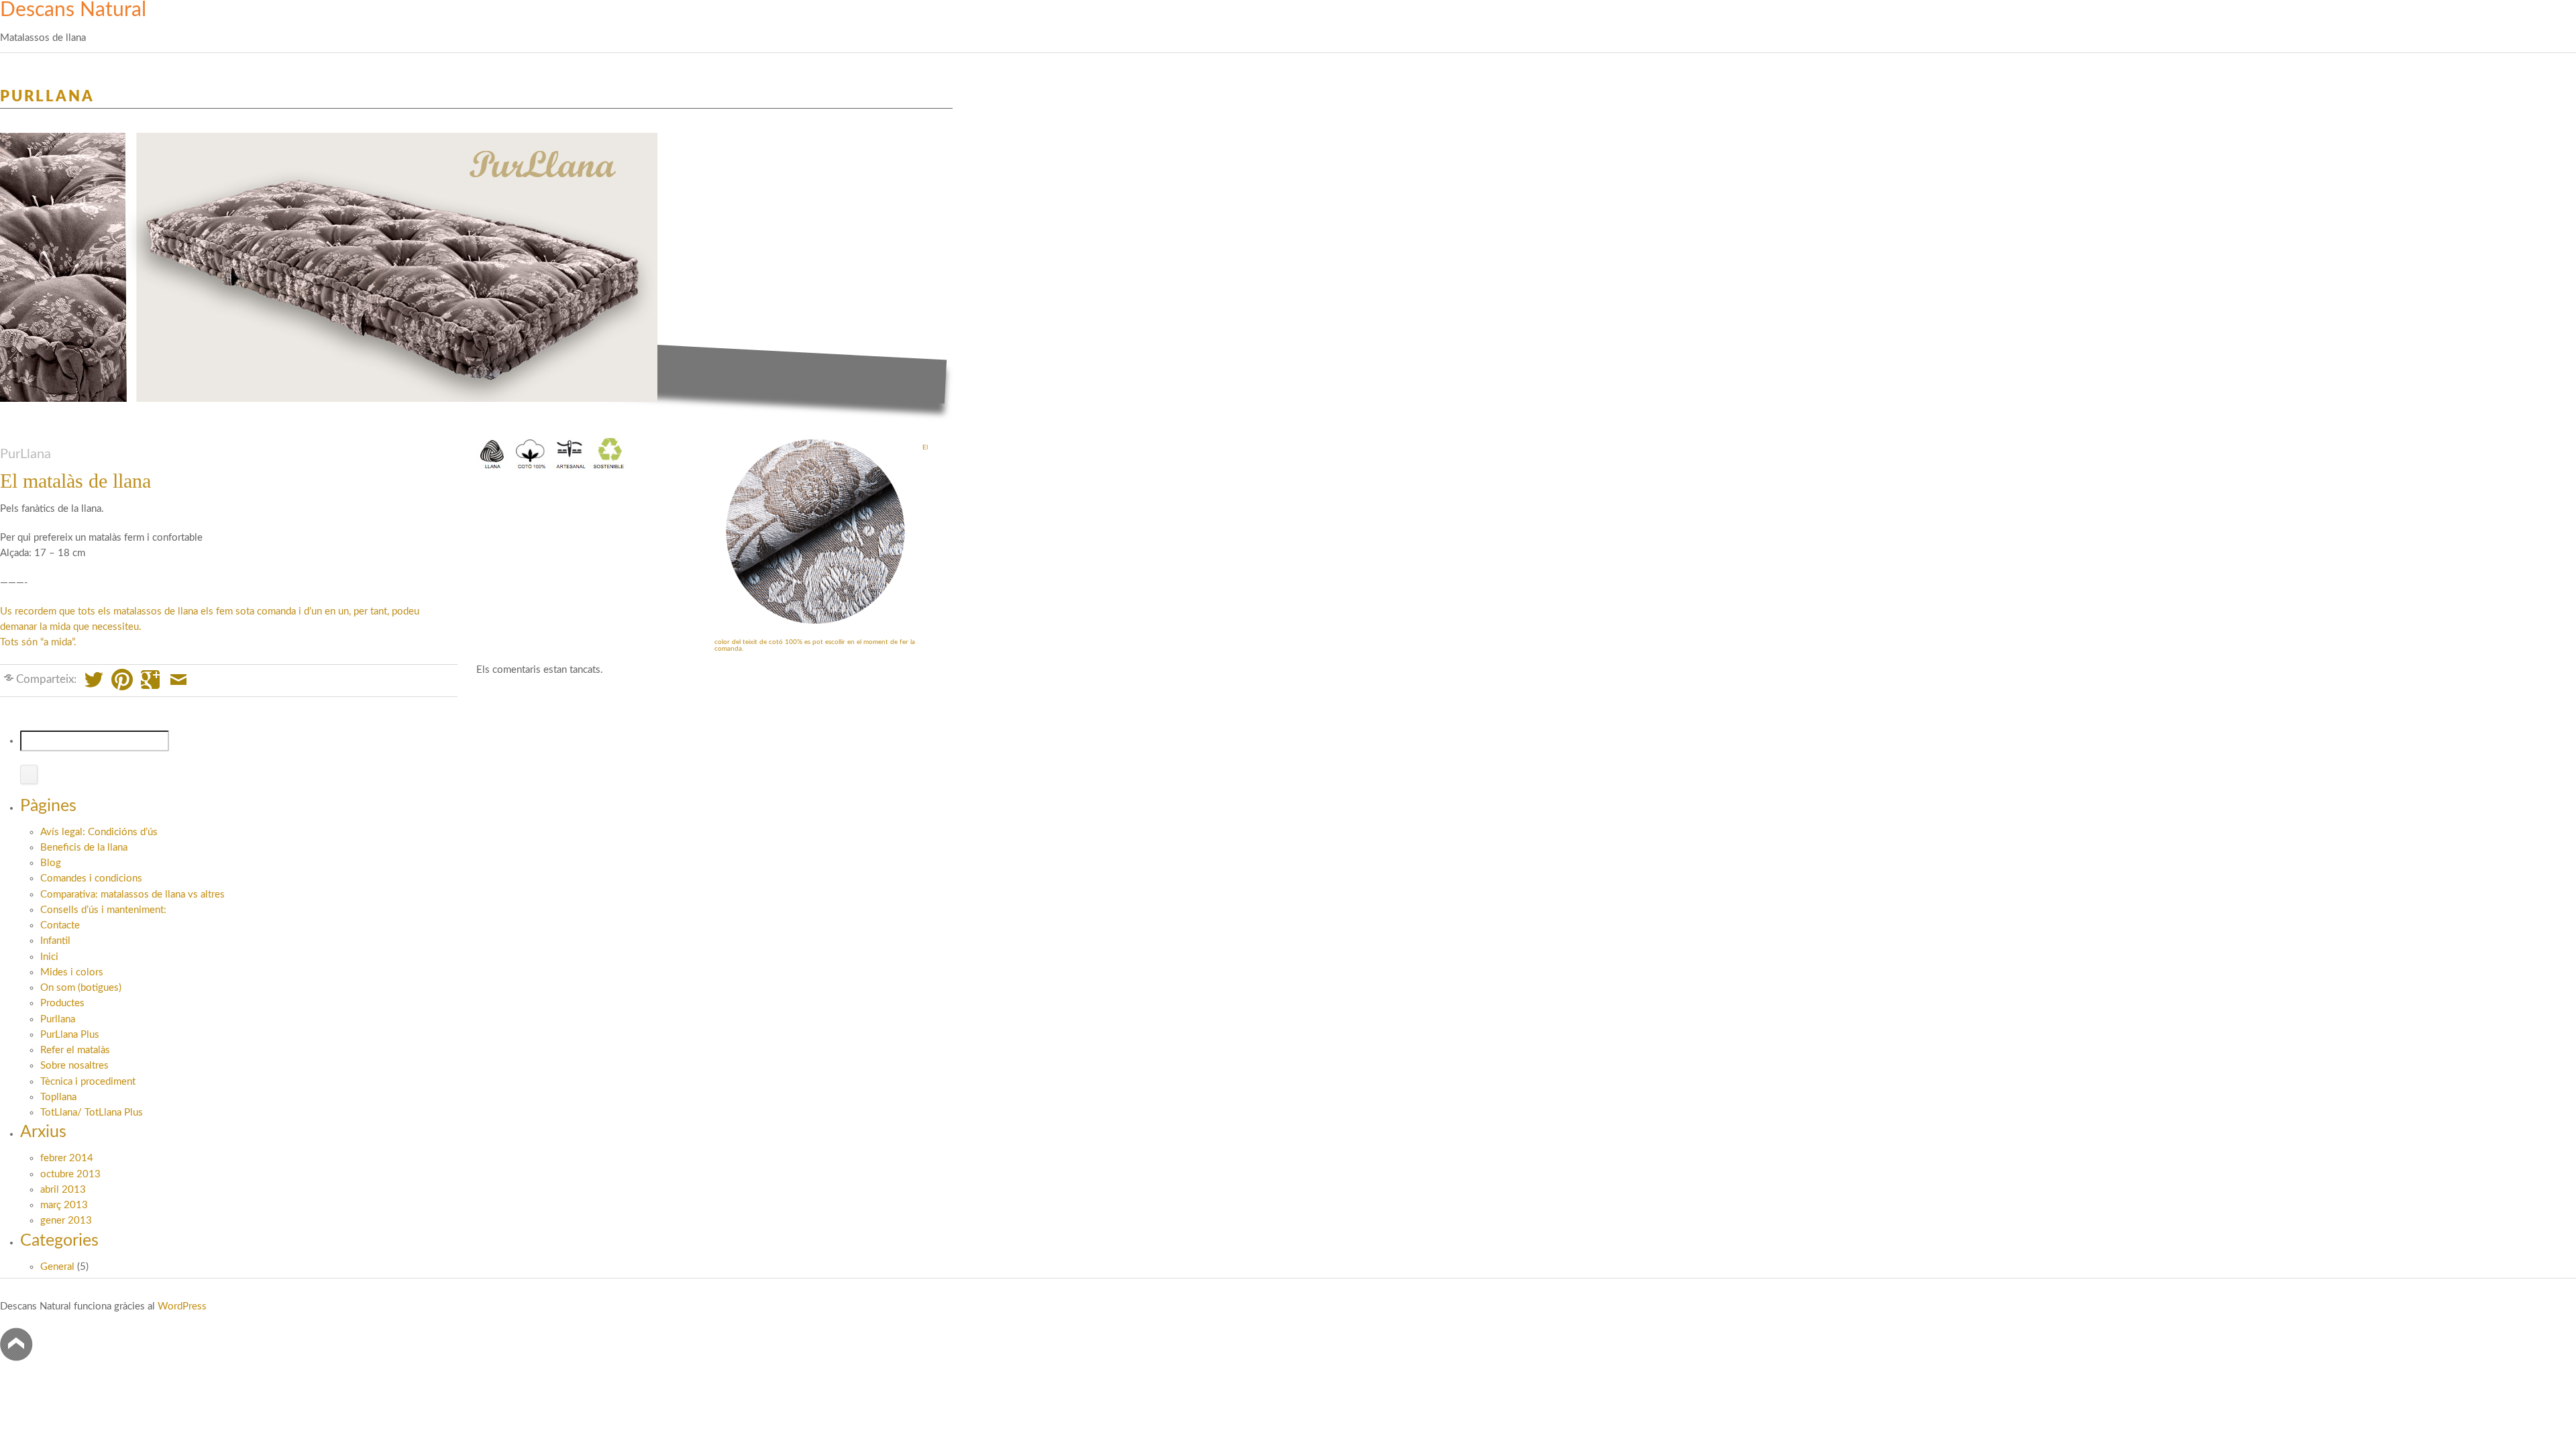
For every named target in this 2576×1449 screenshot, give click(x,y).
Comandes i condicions (91, 878)
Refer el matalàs (75, 1050)
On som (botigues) (81, 988)
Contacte (60, 925)
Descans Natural (73, 10)
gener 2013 (66, 1221)
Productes (62, 1003)
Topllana (58, 1097)
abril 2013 (63, 1190)
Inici (49, 957)
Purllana (47, 97)
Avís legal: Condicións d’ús (99, 832)
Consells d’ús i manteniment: (103, 910)
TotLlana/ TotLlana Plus (92, 1113)
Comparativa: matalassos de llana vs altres (132, 895)
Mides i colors (72, 972)
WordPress (182, 1306)
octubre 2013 (70, 1174)
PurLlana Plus (70, 1035)
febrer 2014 (67, 1158)
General (57, 1267)
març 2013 (64, 1205)
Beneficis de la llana (84, 848)
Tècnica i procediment (88, 1082)
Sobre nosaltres (74, 1066)
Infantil (55, 941)
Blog (51, 863)
